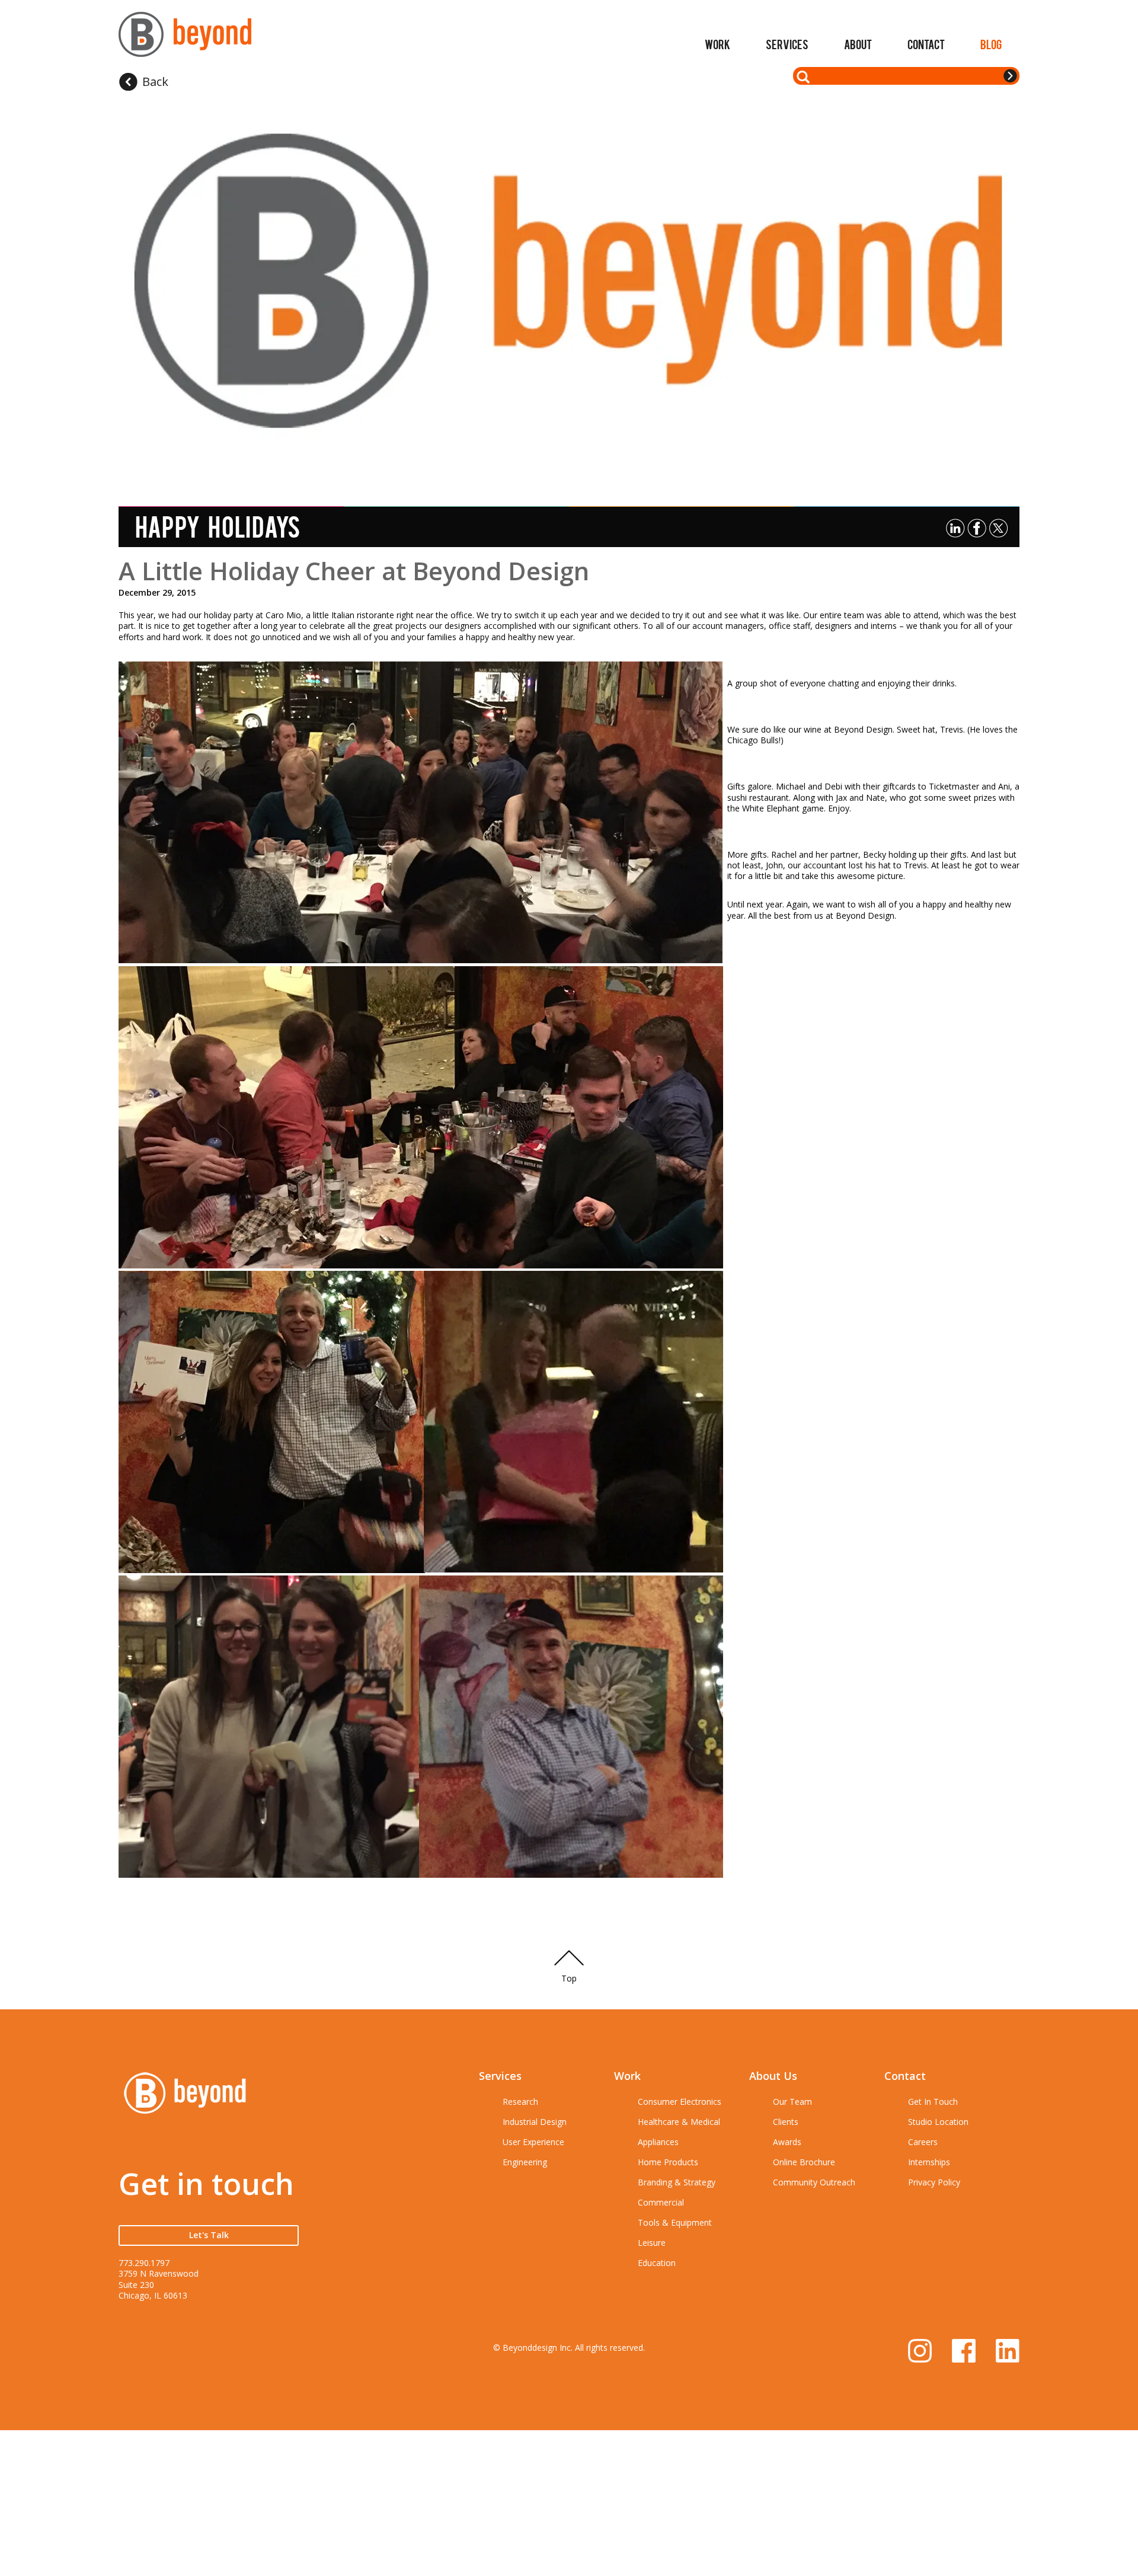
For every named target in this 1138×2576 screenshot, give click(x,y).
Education (657, 2263)
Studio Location (938, 2122)
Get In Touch (933, 2102)
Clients (786, 2122)
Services (787, 44)
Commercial (661, 2202)
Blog (991, 44)
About (858, 44)
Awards (787, 2142)
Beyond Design (185, 39)
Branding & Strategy (677, 2182)
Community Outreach (814, 2182)
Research (520, 2102)
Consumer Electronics (680, 2102)
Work (717, 44)
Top (569, 1978)
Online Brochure (804, 2162)
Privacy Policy (934, 2182)
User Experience (533, 2142)
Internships (929, 2162)
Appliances (658, 2142)
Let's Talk (209, 2235)
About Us (773, 2076)
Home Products (668, 2162)
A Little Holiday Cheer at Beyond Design (354, 571)
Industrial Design (535, 2122)
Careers (923, 2142)
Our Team (792, 2102)
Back (155, 82)
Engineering (525, 2162)
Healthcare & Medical (679, 2122)
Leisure (652, 2243)
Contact (926, 44)
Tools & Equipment (675, 2222)
